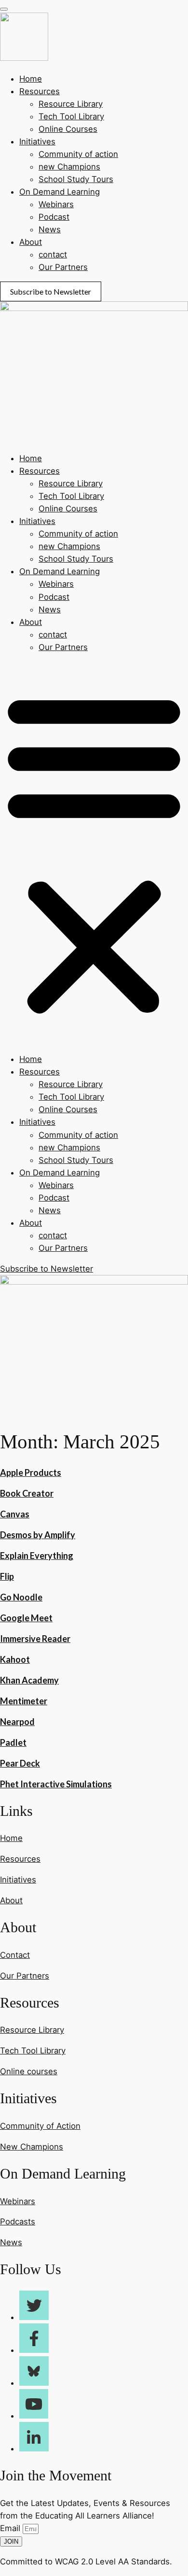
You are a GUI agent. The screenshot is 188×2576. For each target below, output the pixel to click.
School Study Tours (76, 559)
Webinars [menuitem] (56, 204)
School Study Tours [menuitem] (76, 179)
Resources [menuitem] (40, 91)
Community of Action (40, 2126)
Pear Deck (20, 1763)
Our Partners (63, 647)
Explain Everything (37, 1556)
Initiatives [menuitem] (37, 142)
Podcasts (18, 2222)
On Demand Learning (60, 571)
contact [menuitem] (53, 255)
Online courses (29, 2071)
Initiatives (37, 521)
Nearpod (17, 1722)
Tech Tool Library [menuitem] (71, 116)
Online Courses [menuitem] (68, 129)
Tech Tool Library (71, 496)
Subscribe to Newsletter (51, 291)
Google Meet (26, 1618)
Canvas (15, 1514)
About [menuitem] (31, 242)
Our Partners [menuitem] (63, 267)
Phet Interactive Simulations (56, 1784)
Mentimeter (24, 1701)
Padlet (13, 1742)
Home (31, 458)
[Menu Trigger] (4, 9)
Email (11, 2528)
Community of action (78, 534)
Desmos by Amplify (38, 1535)
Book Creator (27, 1493)
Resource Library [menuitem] (71, 104)
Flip (7, 1576)
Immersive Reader (35, 1639)
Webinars (56, 584)
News (50, 609)
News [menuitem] (50, 229)
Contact (15, 1955)
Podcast (54, 597)
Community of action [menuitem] (78, 154)
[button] (94, 853)
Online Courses (68, 509)
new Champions (69, 546)
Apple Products (31, 1472)
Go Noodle (21, 1597)
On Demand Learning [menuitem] (60, 192)
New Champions (32, 2147)
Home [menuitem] (31, 79)
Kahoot (15, 1659)
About (31, 622)
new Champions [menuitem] (69, 167)
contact (53, 635)
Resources (40, 471)
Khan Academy (29, 1680)
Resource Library (71, 483)
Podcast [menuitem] (54, 217)
